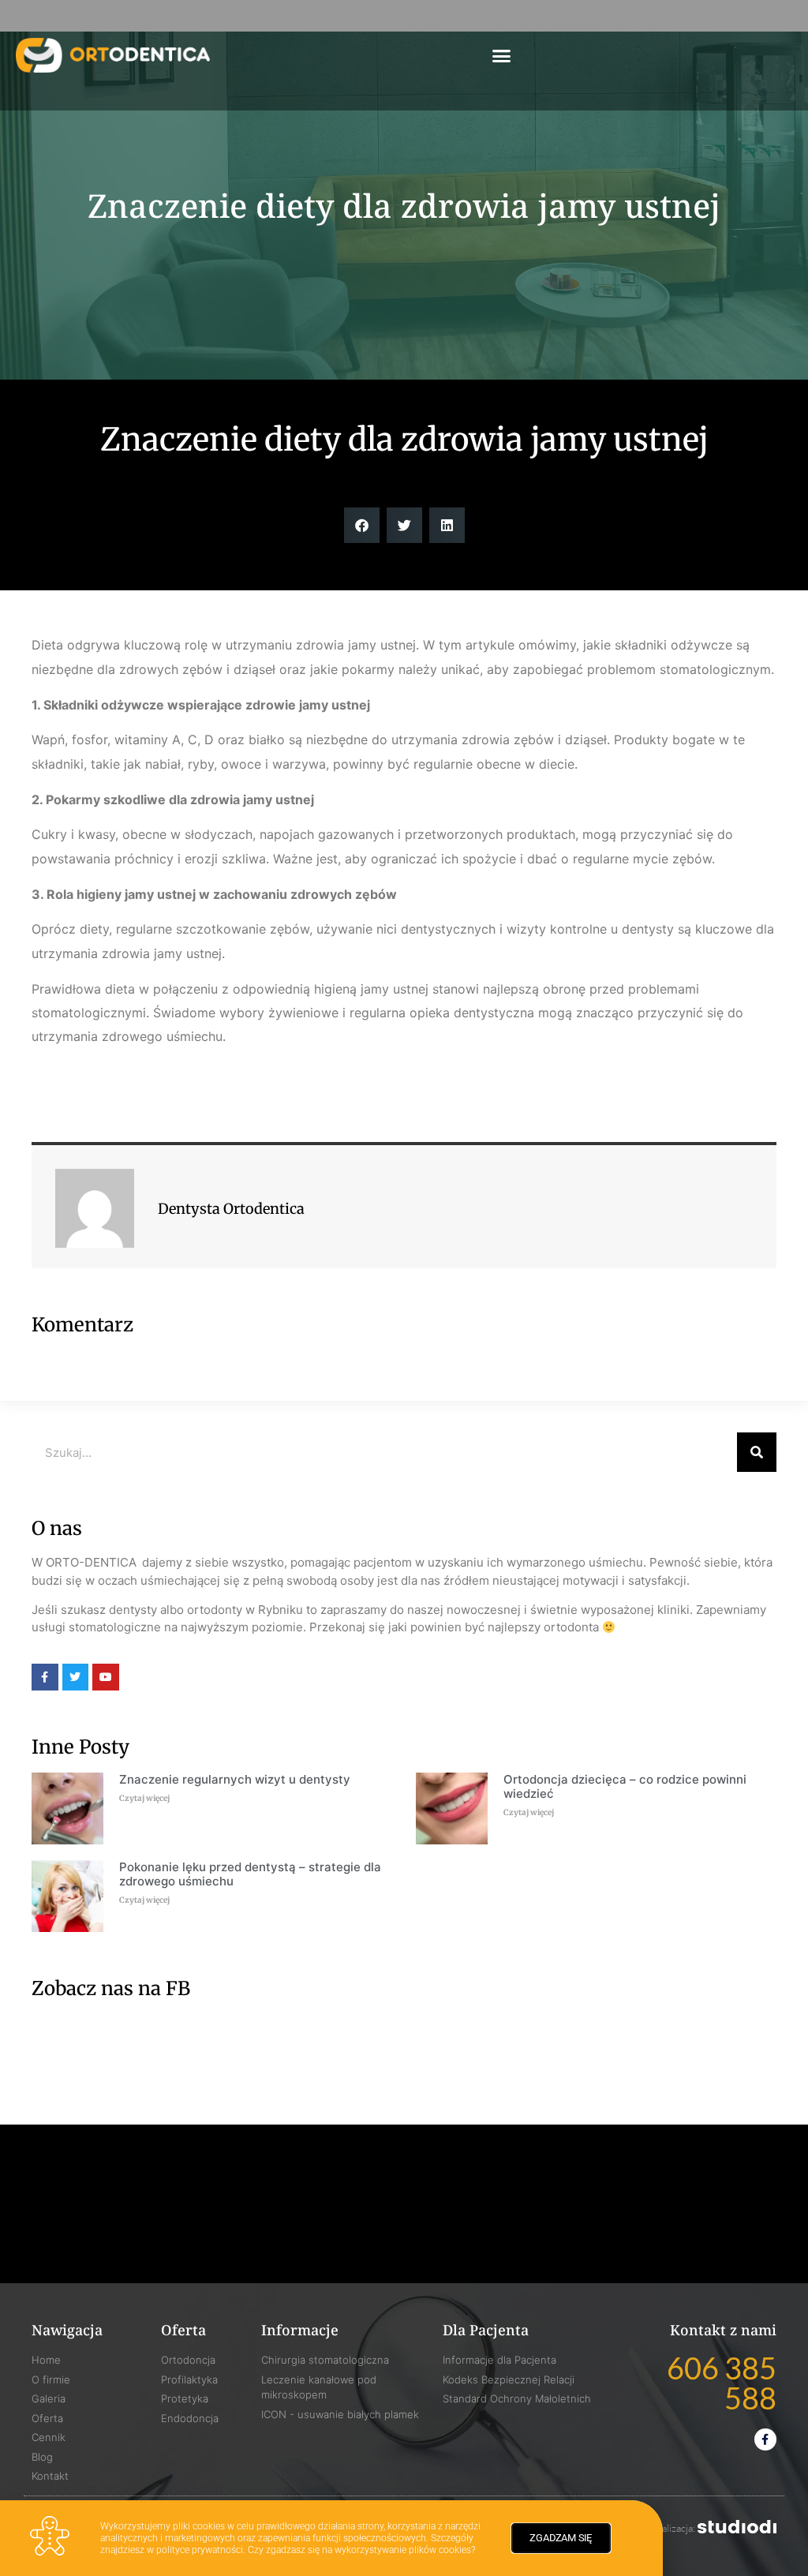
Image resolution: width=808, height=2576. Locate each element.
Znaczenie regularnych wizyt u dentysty (235, 1779)
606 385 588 (722, 2383)
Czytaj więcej (144, 1798)
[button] (501, 55)
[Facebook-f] (765, 2439)
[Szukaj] (757, 1452)
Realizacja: (674, 2528)
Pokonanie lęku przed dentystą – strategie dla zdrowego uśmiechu (250, 1874)
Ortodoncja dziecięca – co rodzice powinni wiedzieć (625, 1786)
